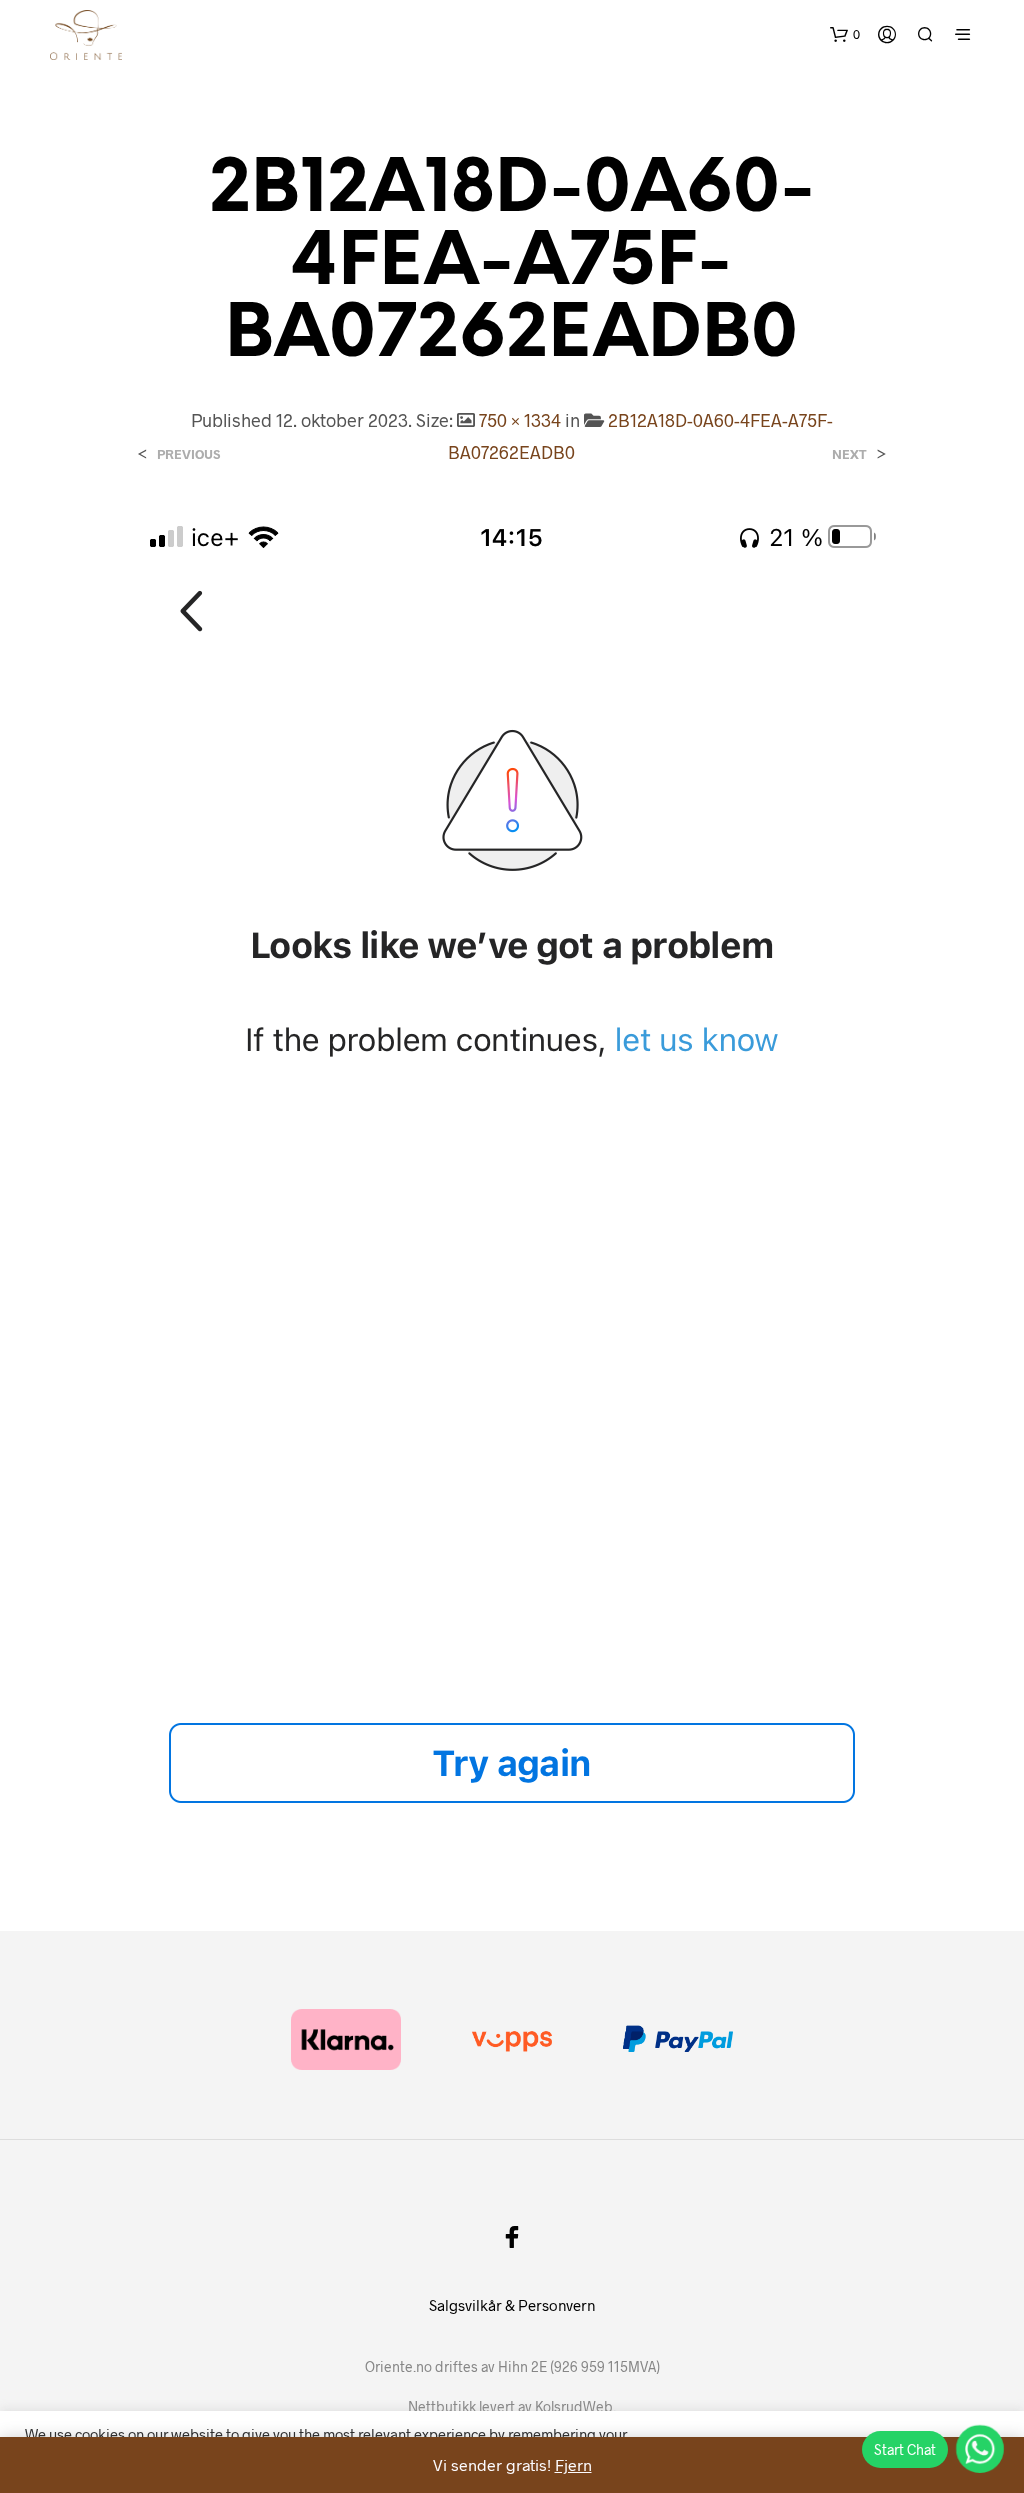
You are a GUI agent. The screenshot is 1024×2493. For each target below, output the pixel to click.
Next (849, 454)
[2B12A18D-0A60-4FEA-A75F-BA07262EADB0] (512, 1181)
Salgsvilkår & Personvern (512, 2305)
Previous (188, 454)
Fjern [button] (573, 2464)
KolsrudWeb (574, 2407)
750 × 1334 (520, 420)
